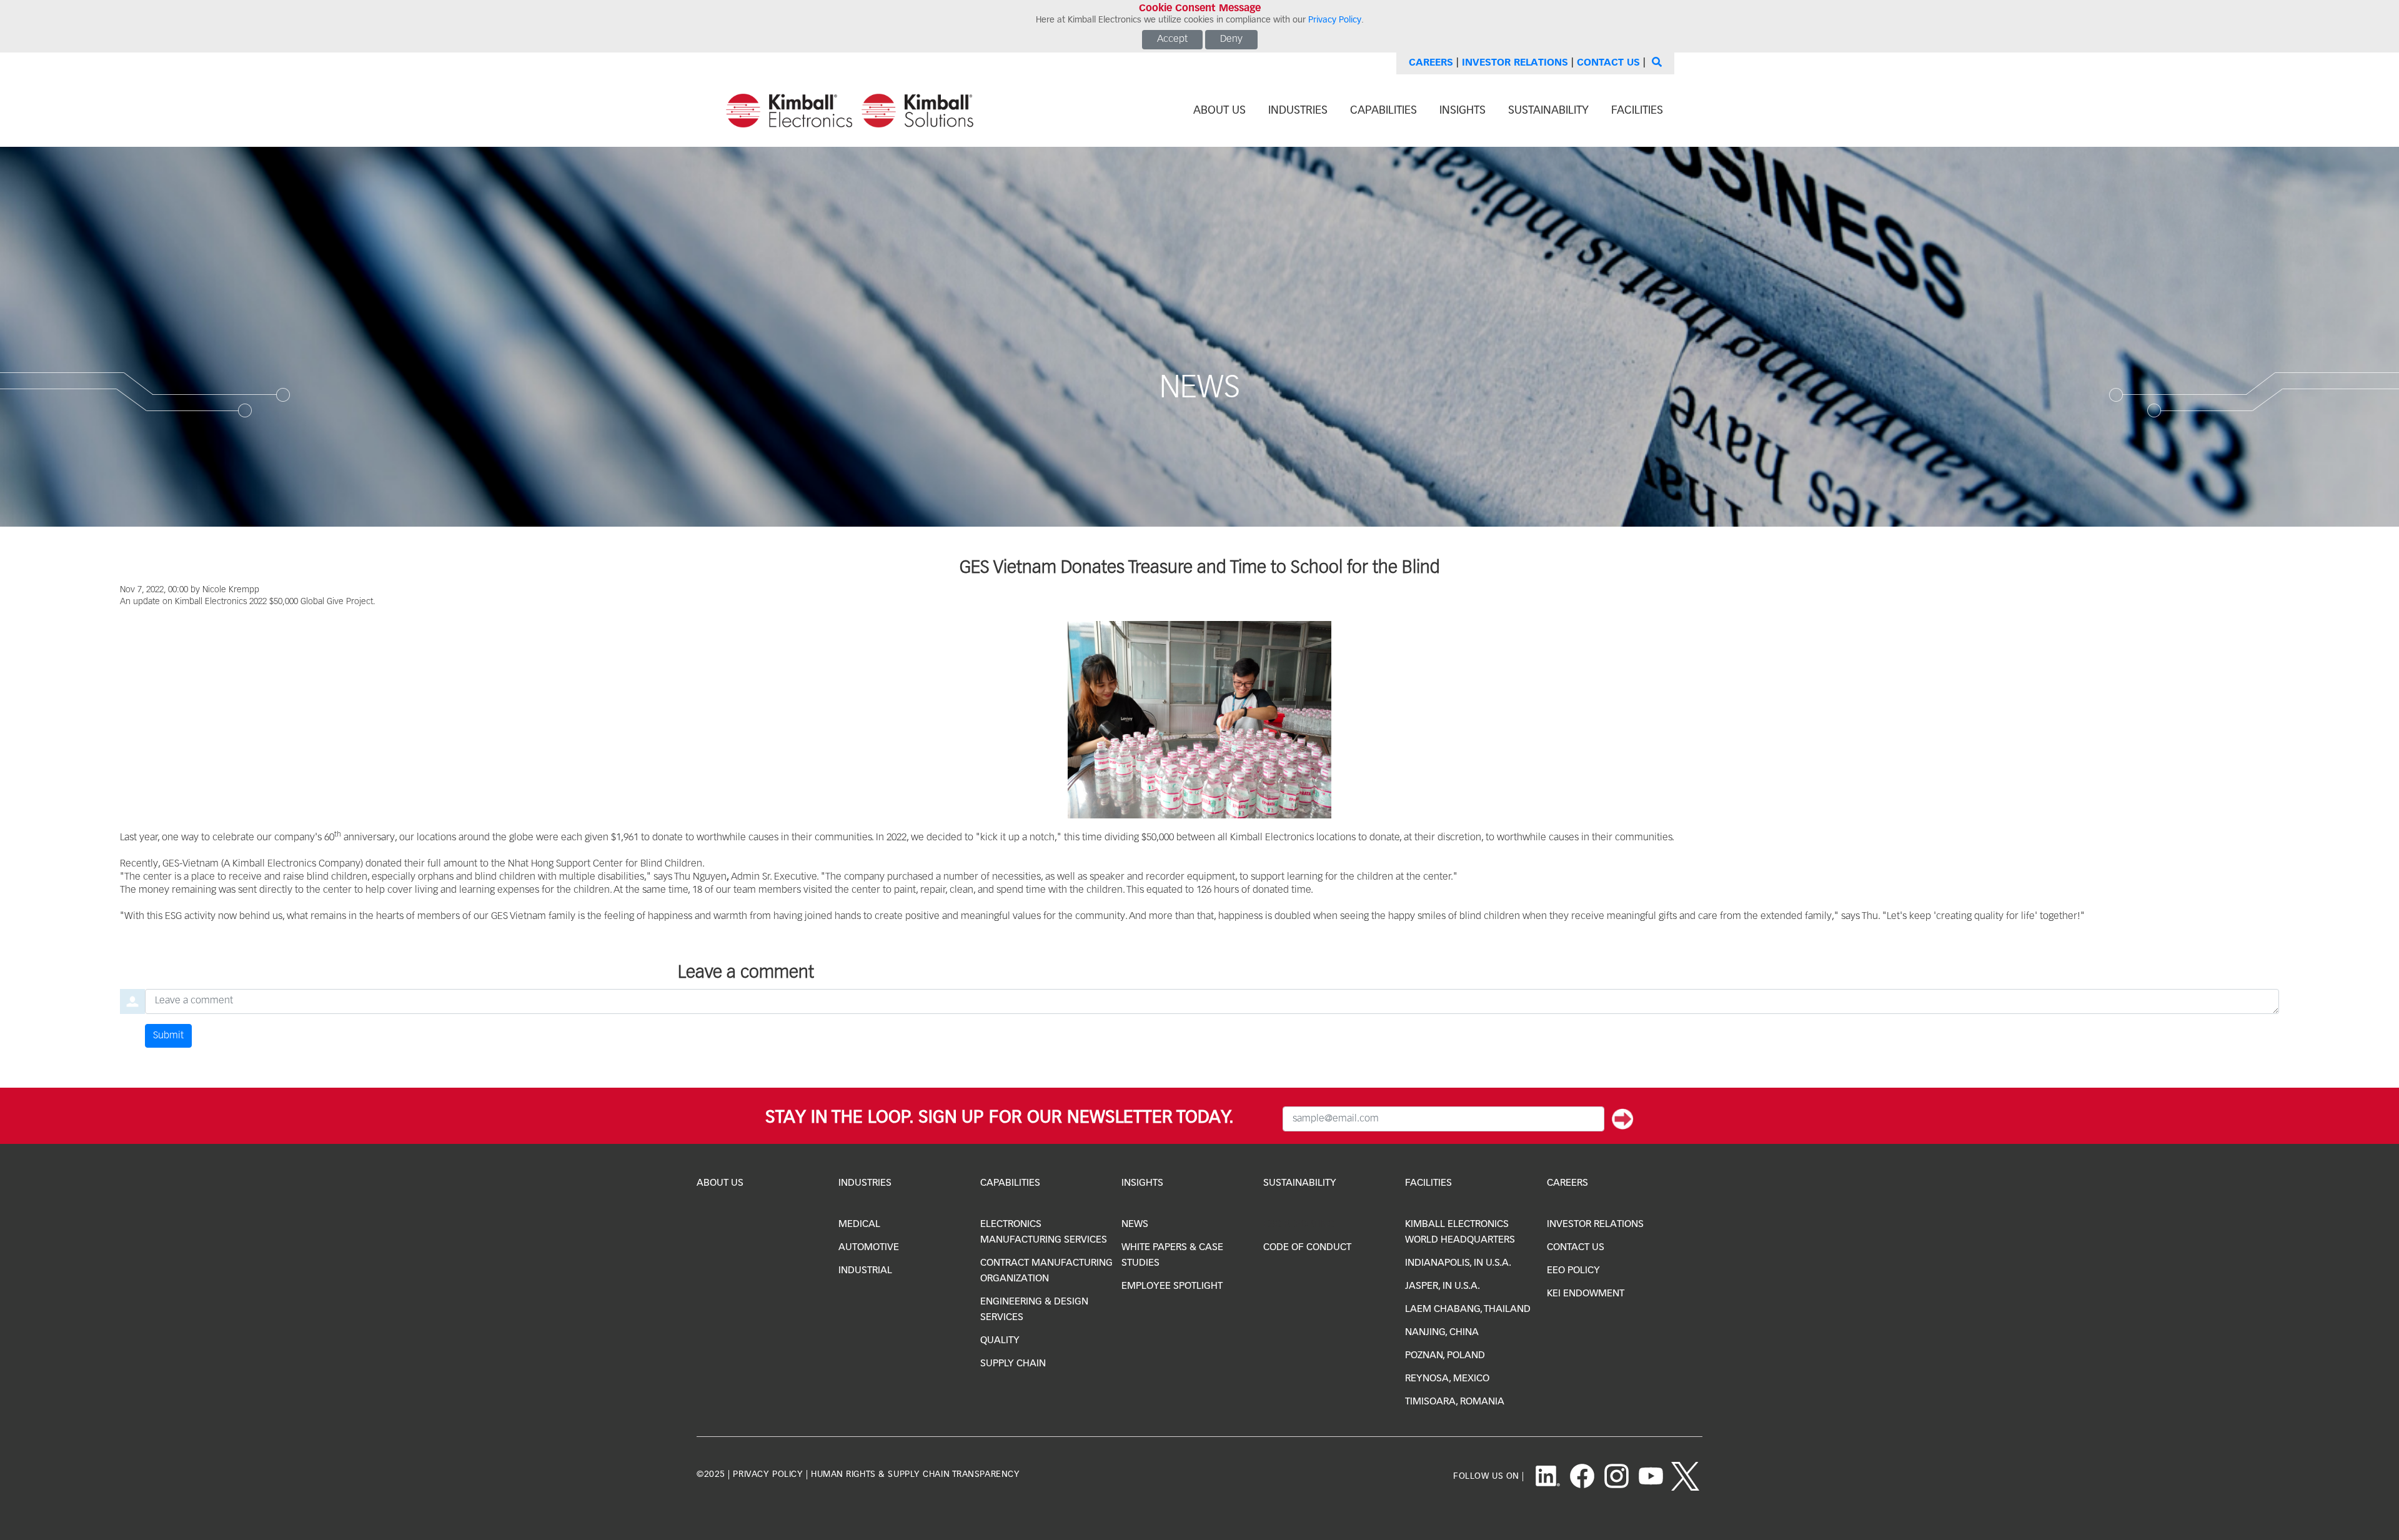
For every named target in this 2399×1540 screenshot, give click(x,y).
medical (859, 1225)
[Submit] (1623, 1119)
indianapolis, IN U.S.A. (1458, 1263)
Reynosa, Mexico (1447, 1379)
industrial (865, 1271)
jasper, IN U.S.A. (1443, 1286)
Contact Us (1608, 63)
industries (1298, 111)
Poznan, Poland (1445, 1356)
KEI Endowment (1586, 1294)
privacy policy (768, 1474)
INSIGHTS (1463, 111)
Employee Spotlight (1172, 1286)
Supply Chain (1013, 1364)
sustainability (1548, 111)
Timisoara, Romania (1455, 1402)
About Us (720, 1183)
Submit (168, 1036)
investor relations (1595, 1225)
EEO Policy (1573, 1271)
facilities (1637, 111)
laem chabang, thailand (1468, 1309)
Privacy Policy (1335, 20)
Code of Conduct (1307, 1248)
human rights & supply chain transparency (915, 1474)
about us (1219, 111)
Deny (1231, 39)
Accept (1172, 39)
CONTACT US (1576, 1248)
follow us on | (1489, 1476)
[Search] (1655, 63)
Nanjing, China (1442, 1333)
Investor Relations (1515, 63)
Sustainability (1300, 1183)
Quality (1000, 1341)
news (1135, 1225)
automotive (869, 1248)
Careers (1431, 63)
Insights (1142, 1183)
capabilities (1383, 111)
